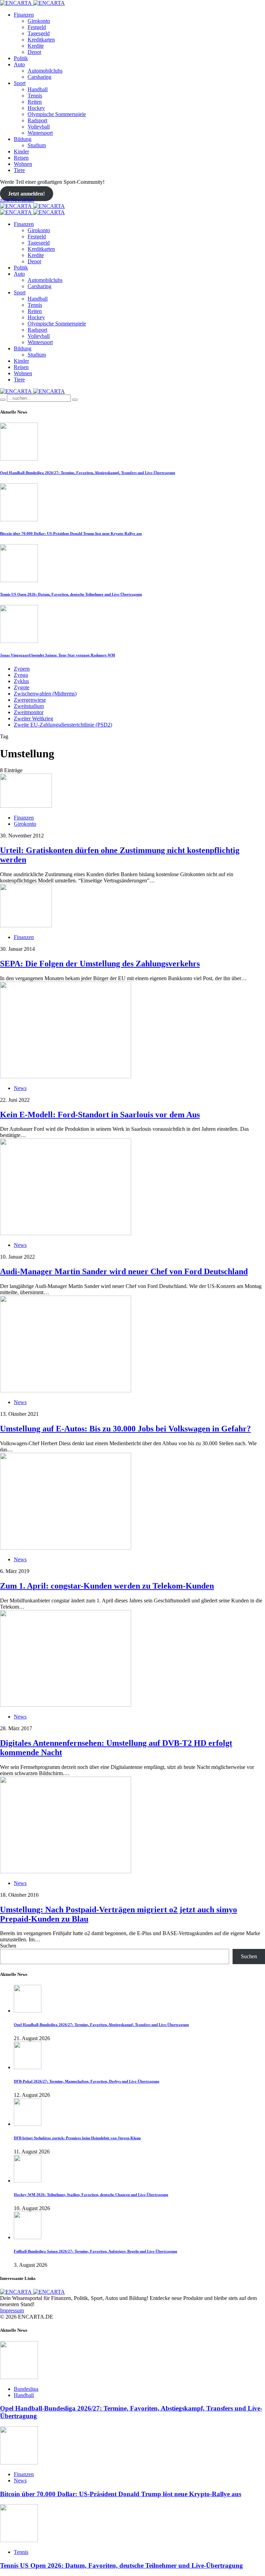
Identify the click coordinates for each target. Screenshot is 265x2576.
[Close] (75, 400)
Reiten (35, 102)
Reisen (21, 158)
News (20, 1088)
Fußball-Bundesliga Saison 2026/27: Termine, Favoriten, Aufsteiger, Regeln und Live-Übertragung (96, 2251)
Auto (19, 64)
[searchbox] (39, 398)
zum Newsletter (17, 200)
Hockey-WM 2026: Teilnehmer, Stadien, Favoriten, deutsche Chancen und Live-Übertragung (91, 2195)
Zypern (22, 669)
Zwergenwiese (30, 700)
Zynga (21, 675)
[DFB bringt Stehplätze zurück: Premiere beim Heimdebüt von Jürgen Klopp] (28, 2124)
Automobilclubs (45, 71)
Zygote (22, 687)
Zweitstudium (29, 706)
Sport (20, 83)
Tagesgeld (39, 33)
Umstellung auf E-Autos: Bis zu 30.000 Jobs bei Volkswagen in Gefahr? (125, 1429)
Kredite (36, 46)
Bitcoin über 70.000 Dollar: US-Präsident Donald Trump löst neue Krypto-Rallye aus (71, 533)
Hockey (36, 108)
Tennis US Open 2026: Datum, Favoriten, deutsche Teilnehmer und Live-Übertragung (71, 594)
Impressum (12, 2310)
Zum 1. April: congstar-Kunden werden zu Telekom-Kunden (107, 1586)
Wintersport (40, 133)
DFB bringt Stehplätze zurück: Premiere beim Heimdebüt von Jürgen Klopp (77, 2138)
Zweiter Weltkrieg (33, 718)
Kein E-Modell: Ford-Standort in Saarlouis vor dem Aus (100, 1115)
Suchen (8, 1946)
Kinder (21, 151)
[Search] (3, 400)
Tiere (19, 170)
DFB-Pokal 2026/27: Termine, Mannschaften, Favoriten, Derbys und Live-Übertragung (87, 2081)
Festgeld (37, 27)
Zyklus (21, 681)
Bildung (23, 139)
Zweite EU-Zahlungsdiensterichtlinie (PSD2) (63, 725)
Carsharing (40, 77)
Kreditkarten (41, 40)
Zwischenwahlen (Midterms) (45, 694)
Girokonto (39, 21)
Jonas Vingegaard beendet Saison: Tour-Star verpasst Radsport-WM (57, 655)
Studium (37, 145)
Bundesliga (26, 2389)
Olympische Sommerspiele (57, 114)
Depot (34, 52)
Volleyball (39, 127)
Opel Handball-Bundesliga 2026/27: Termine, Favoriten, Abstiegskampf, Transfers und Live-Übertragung (88, 473)
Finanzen (24, 15)
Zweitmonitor (29, 712)
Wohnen (23, 164)
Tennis (35, 96)
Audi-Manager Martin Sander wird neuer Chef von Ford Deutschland (124, 1271)
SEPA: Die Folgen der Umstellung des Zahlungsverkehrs (100, 964)
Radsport (37, 120)
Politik (21, 58)
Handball (38, 89)
